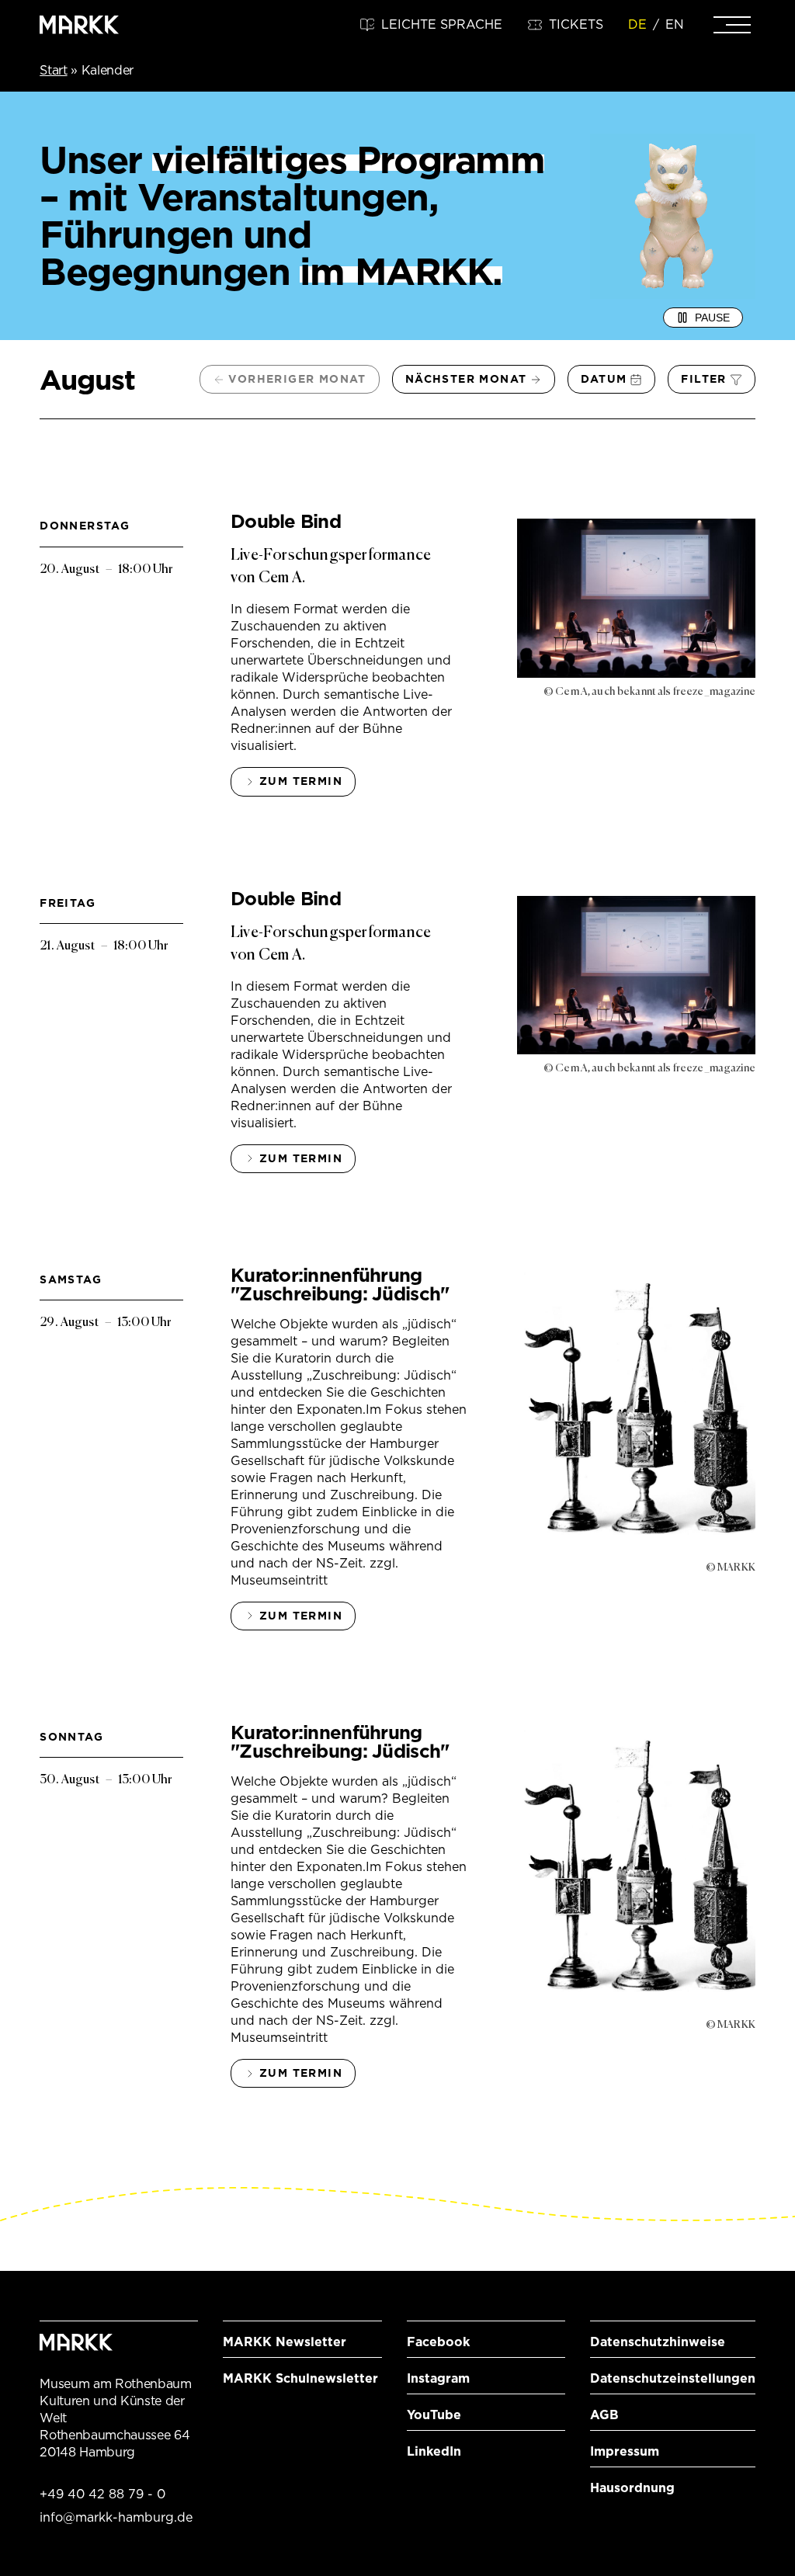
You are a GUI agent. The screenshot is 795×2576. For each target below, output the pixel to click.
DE (637, 24)
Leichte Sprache (442, 24)
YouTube (434, 2415)
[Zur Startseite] (79, 25)
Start (53, 70)
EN (675, 24)
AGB (604, 2415)
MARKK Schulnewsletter (300, 2378)
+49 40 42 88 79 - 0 (102, 2494)
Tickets (576, 24)
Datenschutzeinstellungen (673, 2378)
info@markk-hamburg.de (116, 2517)
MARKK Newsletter (285, 2342)
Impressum (625, 2451)
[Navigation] (732, 25)
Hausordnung (632, 2488)
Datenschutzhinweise (658, 2342)
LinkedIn (434, 2451)
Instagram (438, 2378)
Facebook (438, 2342)
